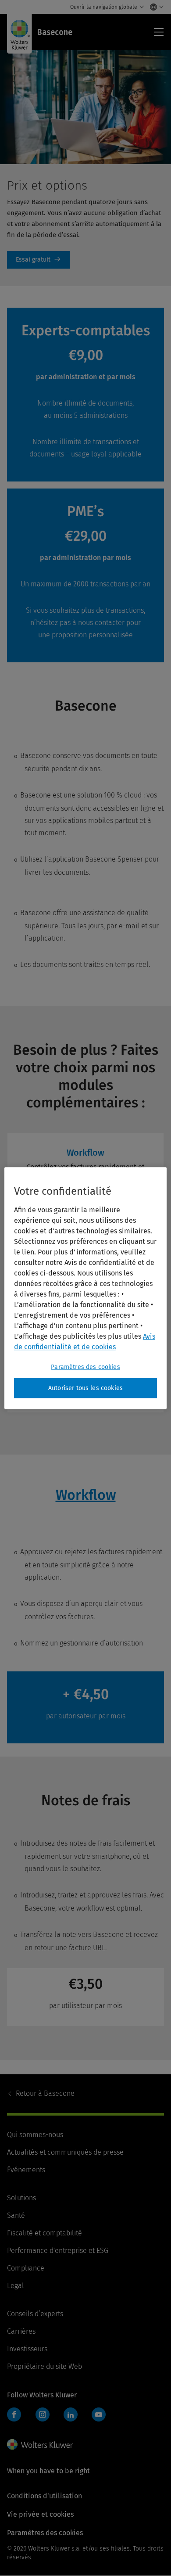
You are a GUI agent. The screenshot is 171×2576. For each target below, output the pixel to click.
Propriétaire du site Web (45, 2366)
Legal (16, 2286)
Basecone (45, 2093)
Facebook (14, 2414)
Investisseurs (27, 2349)
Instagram (43, 2414)
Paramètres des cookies (85, 1367)
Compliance (26, 2268)
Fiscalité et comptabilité (45, 2233)
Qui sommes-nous (35, 2135)
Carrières (21, 2331)
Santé (16, 2215)
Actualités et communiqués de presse (65, 2152)
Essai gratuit (38, 260)
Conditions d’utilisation (45, 2496)
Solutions (21, 2198)
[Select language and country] (155, 7)
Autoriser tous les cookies (85, 1388)
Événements (26, 2170)
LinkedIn (71, 2414)
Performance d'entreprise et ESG (58, 2251)
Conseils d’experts (35, 2314)
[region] (86, 1288)
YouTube (99, 2414)
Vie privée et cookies (40, 2514)
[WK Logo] (40, 2444)
